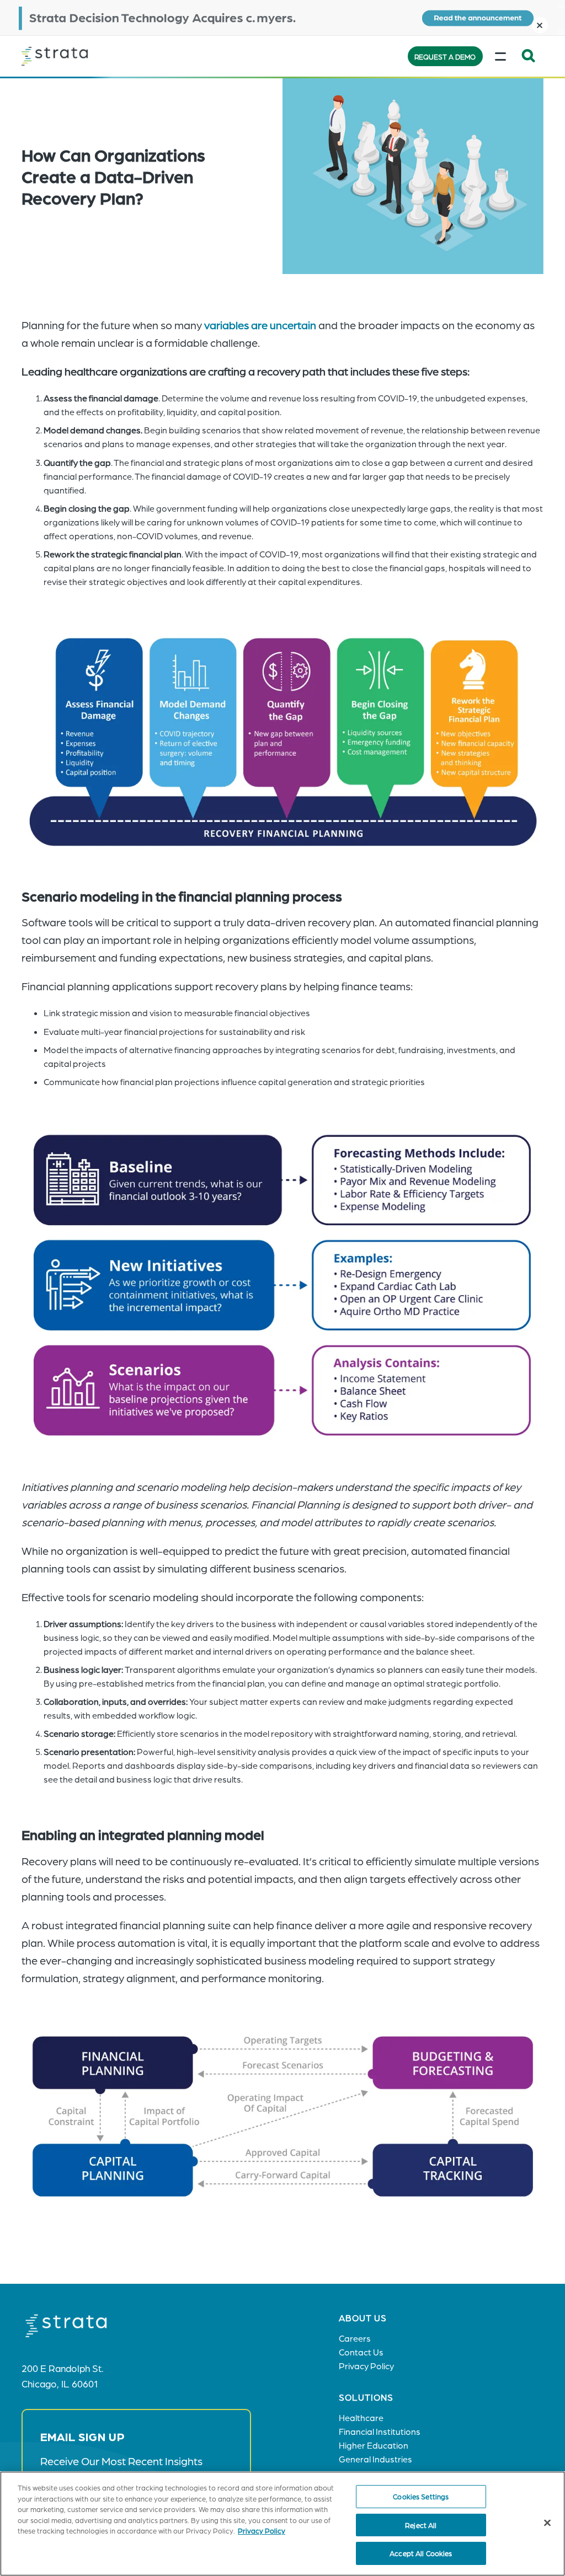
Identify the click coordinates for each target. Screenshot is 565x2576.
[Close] (547, 2523)
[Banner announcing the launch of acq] (282, 18)
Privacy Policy (262, 2531)
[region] (282, 2524)
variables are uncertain (260, 325)
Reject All (421, 2525)
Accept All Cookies (421, 2553)
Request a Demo (445, 57)
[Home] (77, 56)
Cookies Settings (421, 2496)
